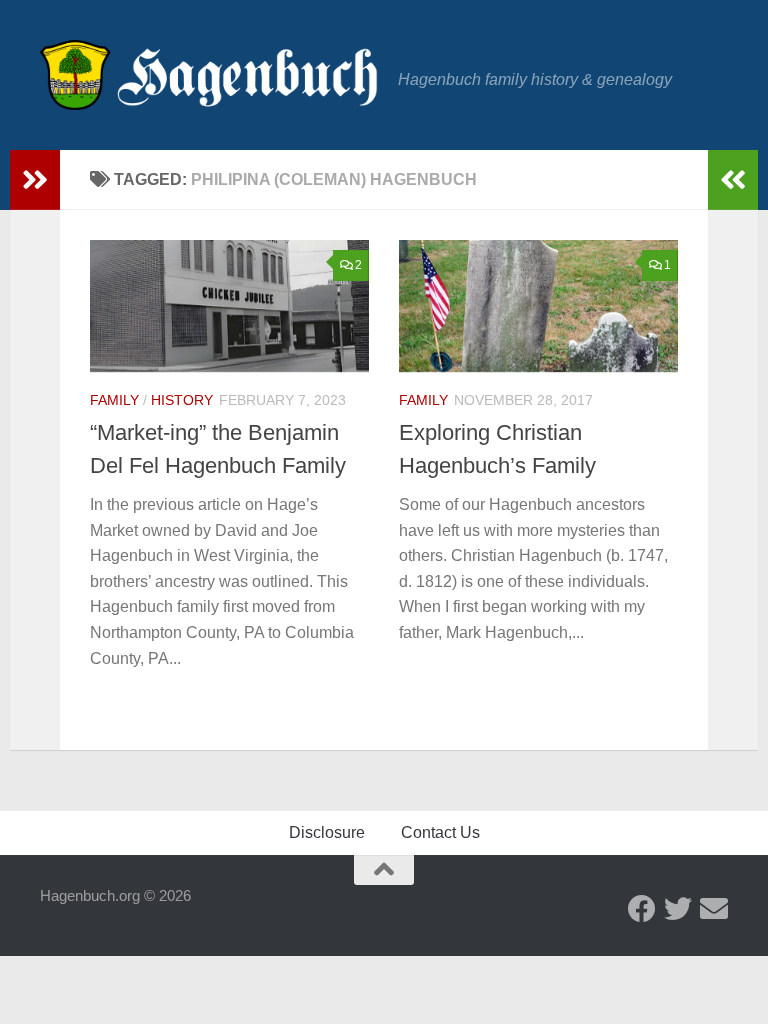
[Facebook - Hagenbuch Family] (642, 909)
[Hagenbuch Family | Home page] (209, 75)
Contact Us (440, 832)
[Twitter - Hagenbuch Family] (678, 909)
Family (114, 400)
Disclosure (327, 832)
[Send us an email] (714, 909)
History (182, 400)
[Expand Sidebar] (35, 180)
